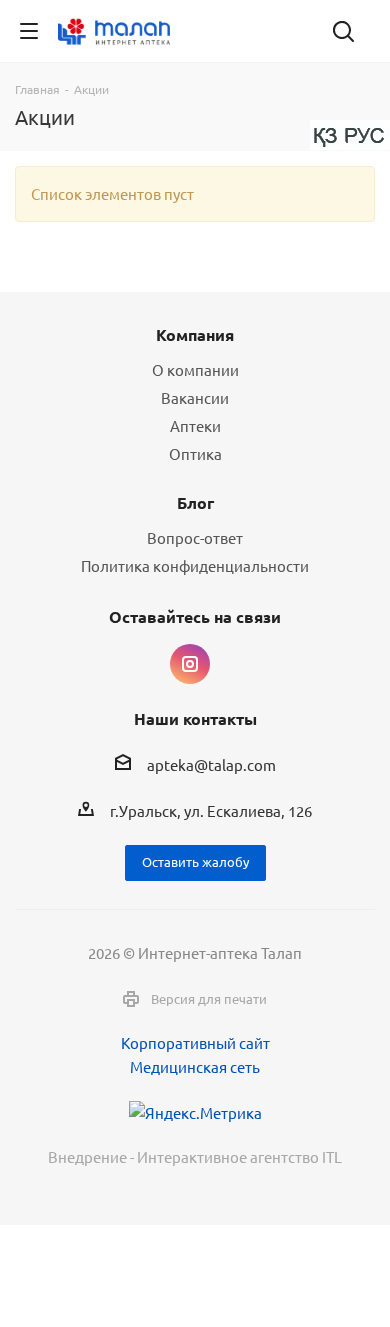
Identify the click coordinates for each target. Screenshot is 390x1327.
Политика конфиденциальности (195, 565)
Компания (195, 334)
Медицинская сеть (195, 1066)
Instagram (190, 664)
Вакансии (195, 397)
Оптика (195, 453)
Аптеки (195, 425)
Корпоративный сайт (195, 1042)
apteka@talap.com (211, 764)
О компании (195, 369)
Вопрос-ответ (195, 537)
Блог (195, 502)
